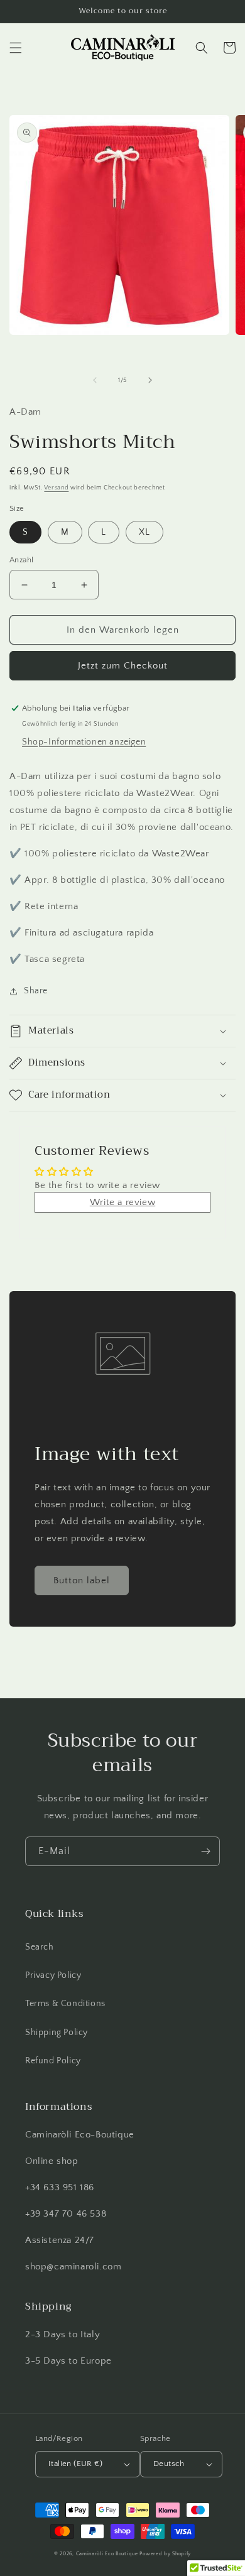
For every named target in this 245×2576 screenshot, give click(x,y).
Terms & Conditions (65, 2004)
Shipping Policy (57, 2033)
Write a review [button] (122, 1202)
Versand (56, 488)
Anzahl (21, 560)
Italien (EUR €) (75, 2464)
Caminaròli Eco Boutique (107, 2554)
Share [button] (36, 991)
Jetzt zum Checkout (123, 666)
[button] (16, 48)
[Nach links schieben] (95, 380)
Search (40, 1947)
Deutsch (169, 2464)
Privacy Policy (53, 1975)
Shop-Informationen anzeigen (84, 742)
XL (144, 532)
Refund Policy (53, 2061)
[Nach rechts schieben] (150, 380)
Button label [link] (82, 1580)
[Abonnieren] (205, 1851)
